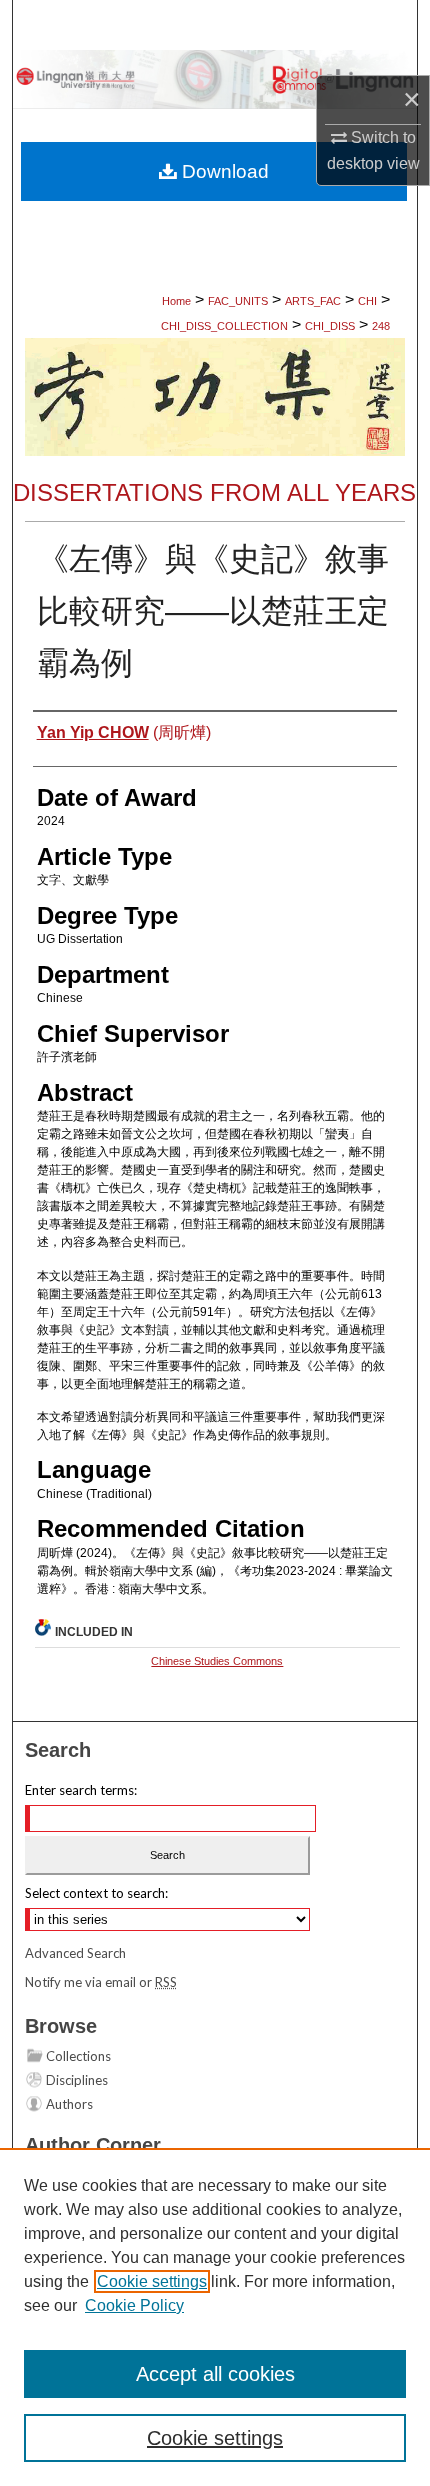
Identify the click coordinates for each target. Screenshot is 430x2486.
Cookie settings (152, 2281)
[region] (215, 2317)
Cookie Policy (134, 2305)
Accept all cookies (215, 2374)
